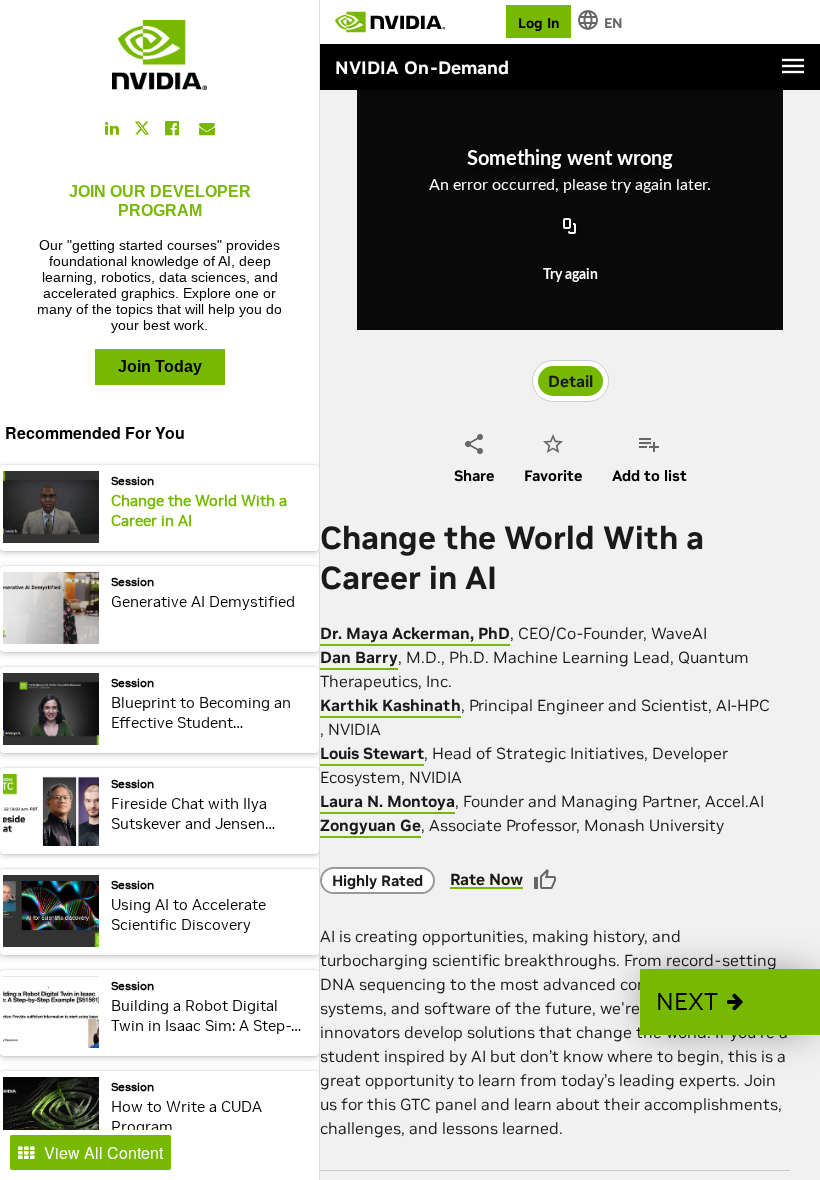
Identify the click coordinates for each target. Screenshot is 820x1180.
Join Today (160, 366)
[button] (730, 1002)
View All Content (103, 1152)
